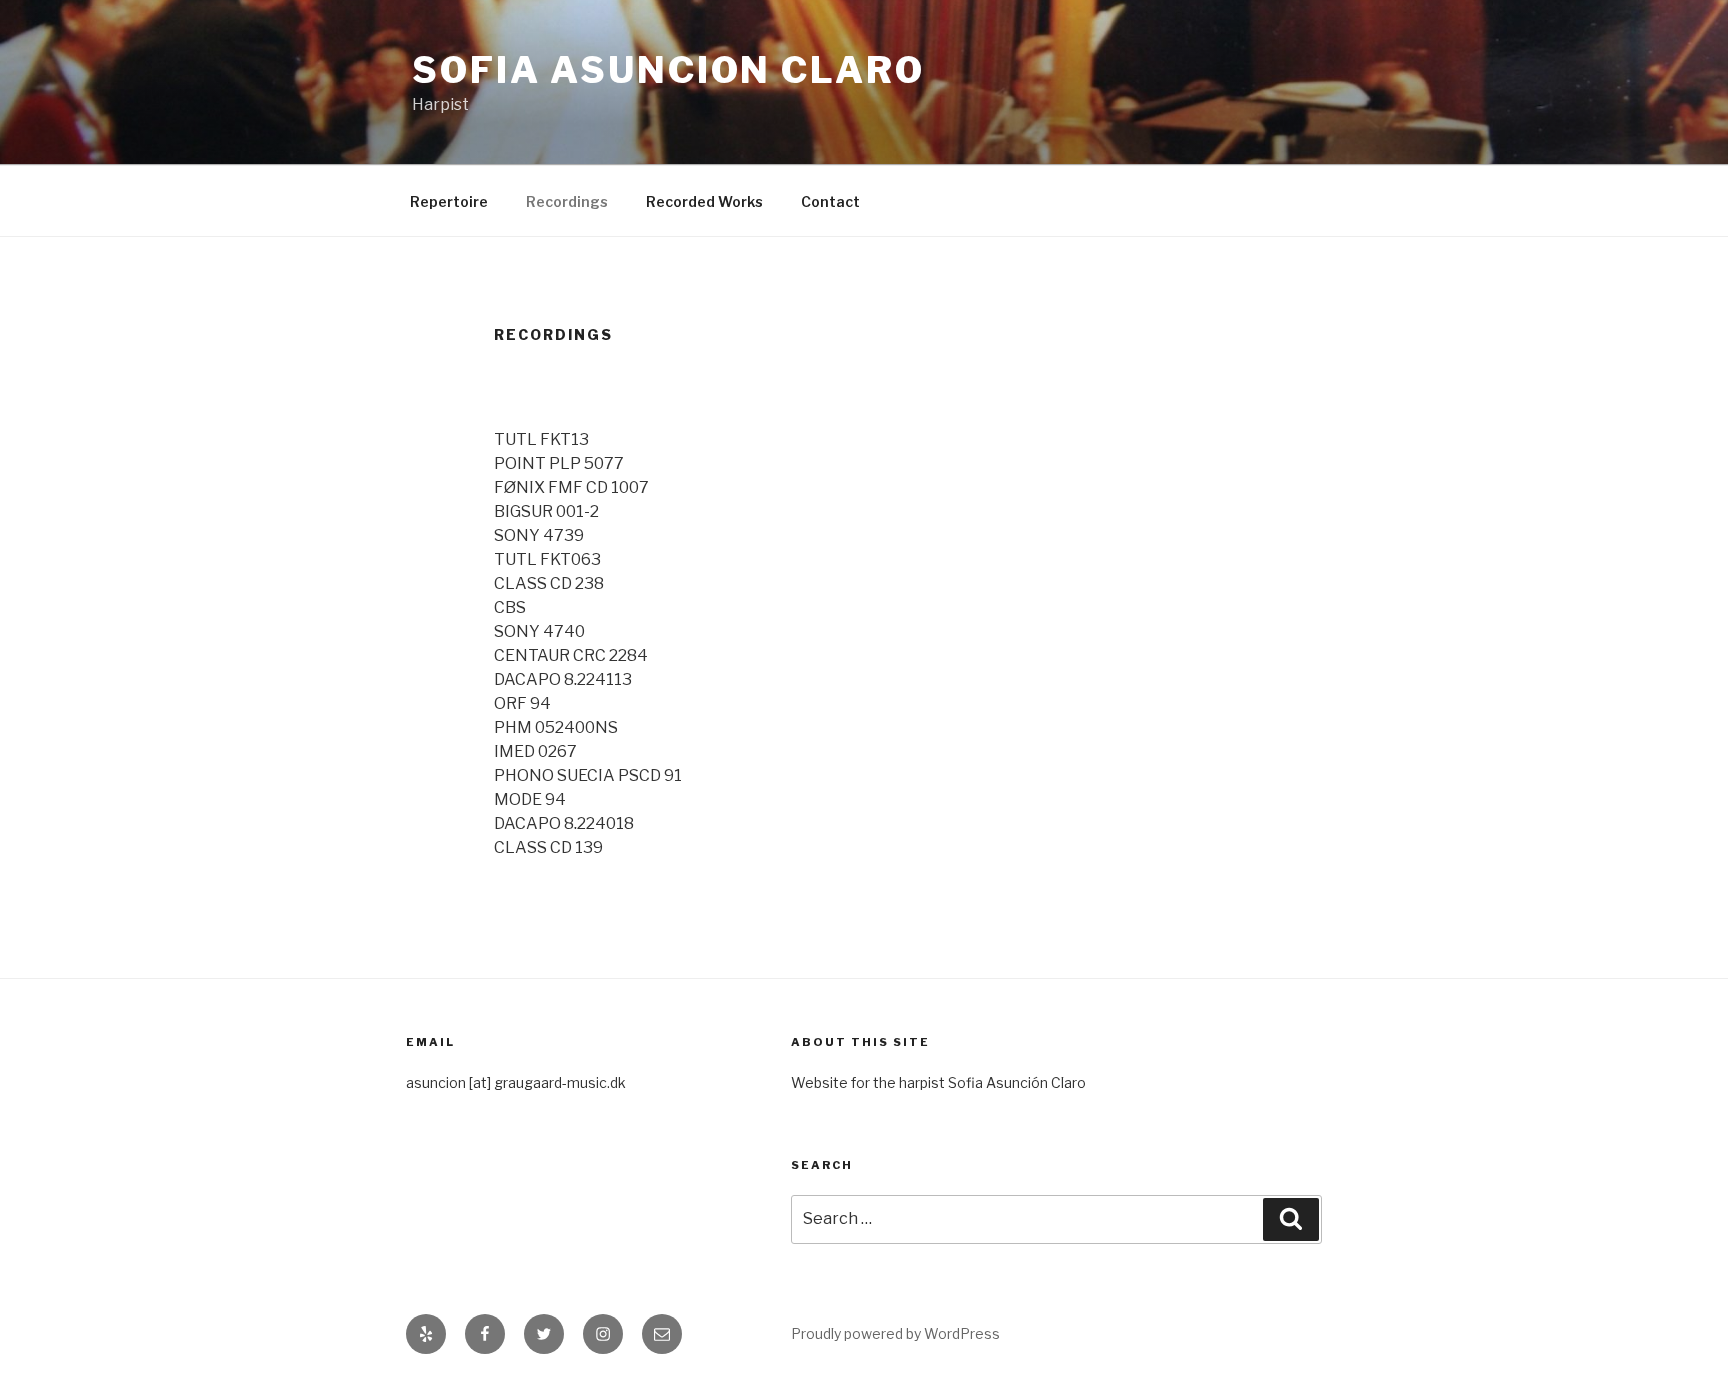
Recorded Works (704, 201)
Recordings (567, 201)
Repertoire (449, 201)
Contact (830, 201)
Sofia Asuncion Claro (668, 70)
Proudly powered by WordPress (895, 1333)
